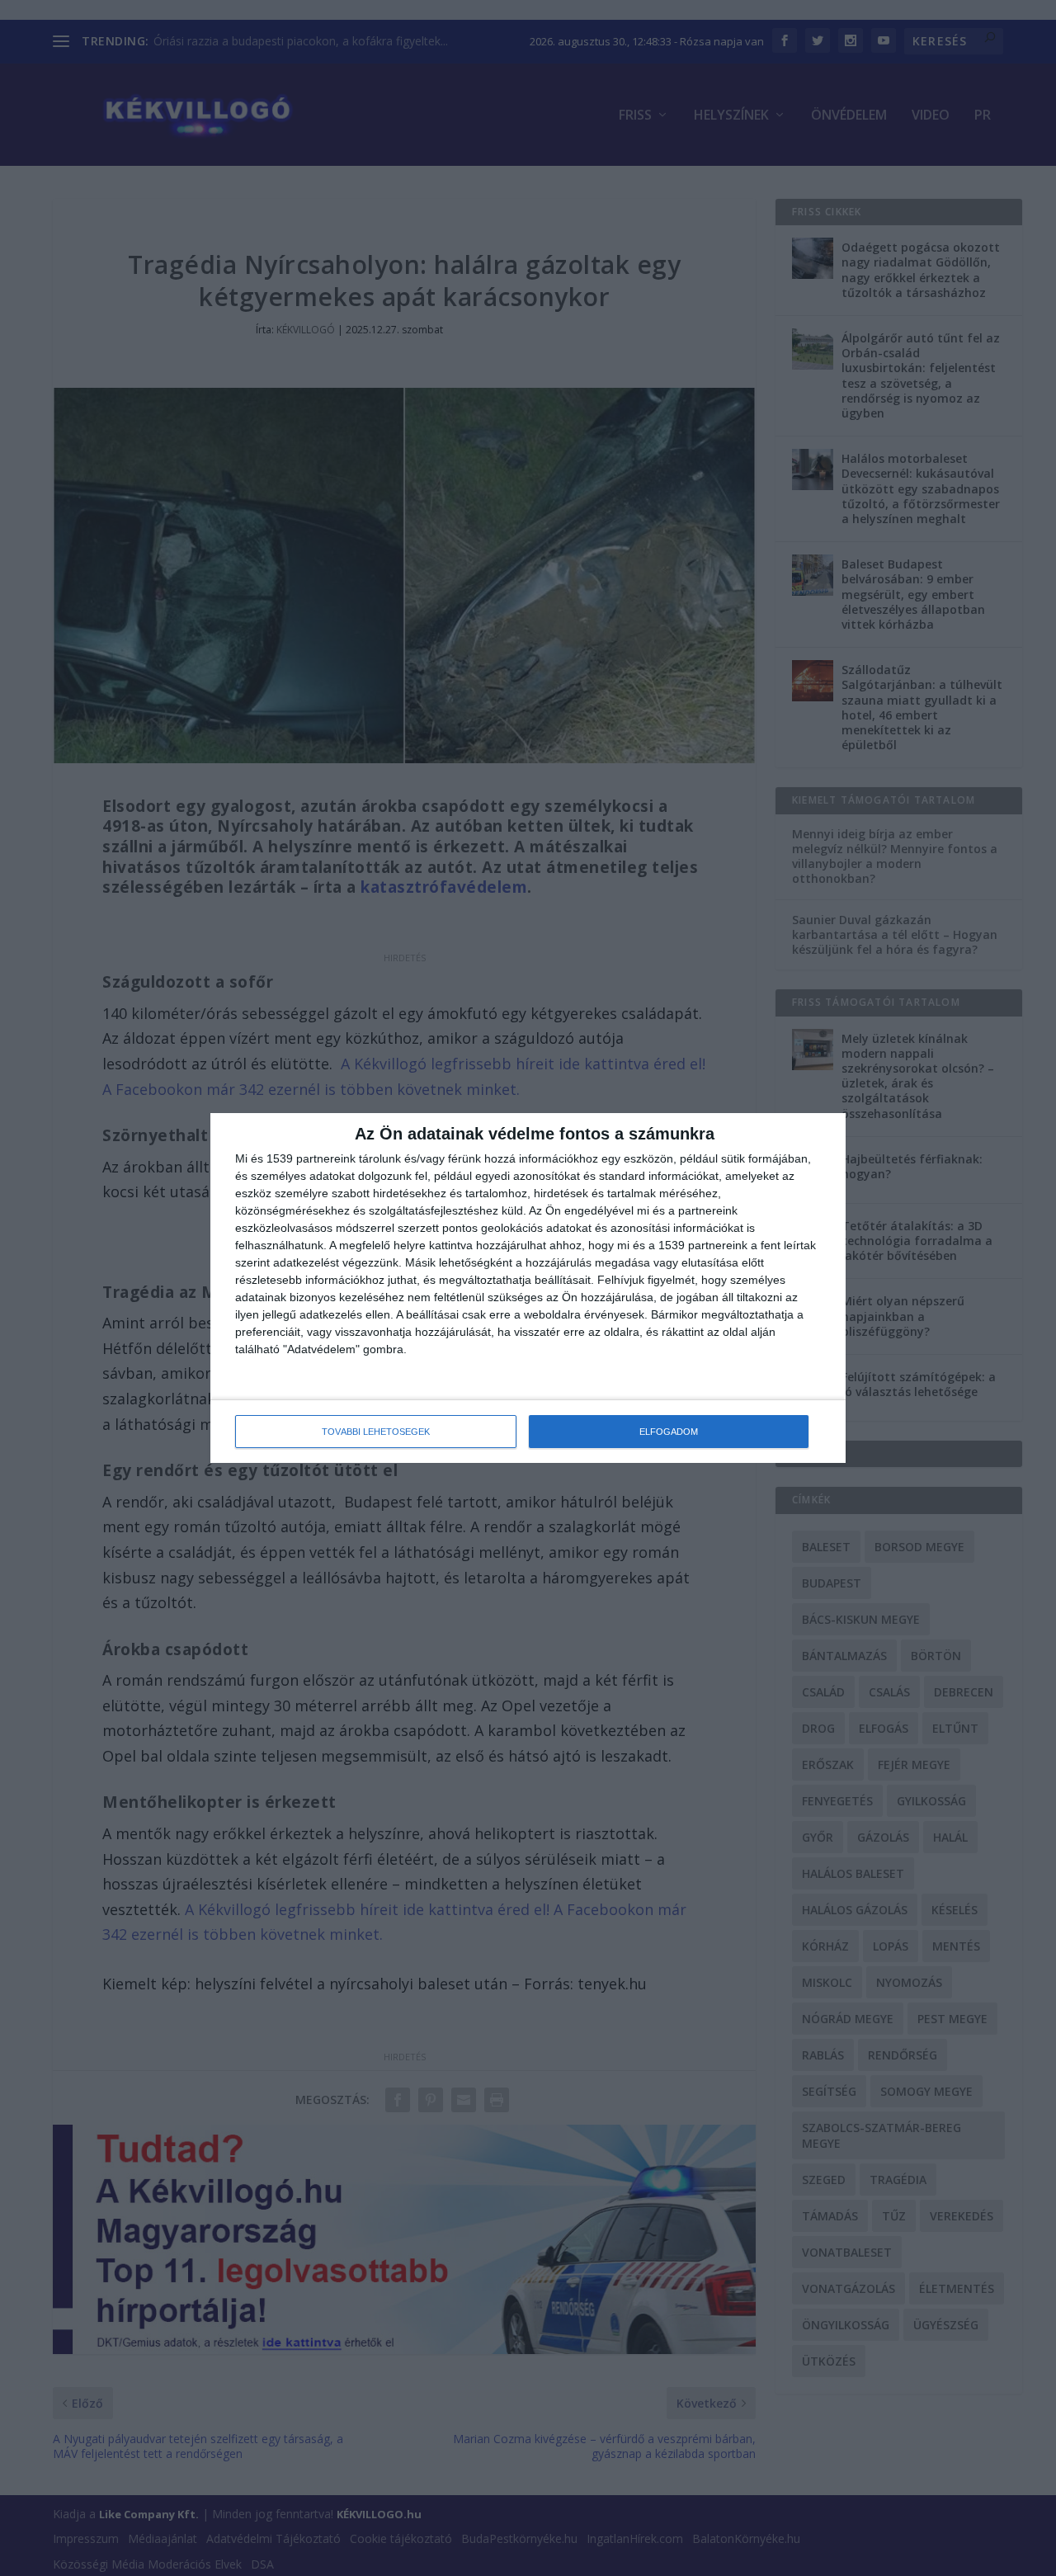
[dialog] (528, 1288)
